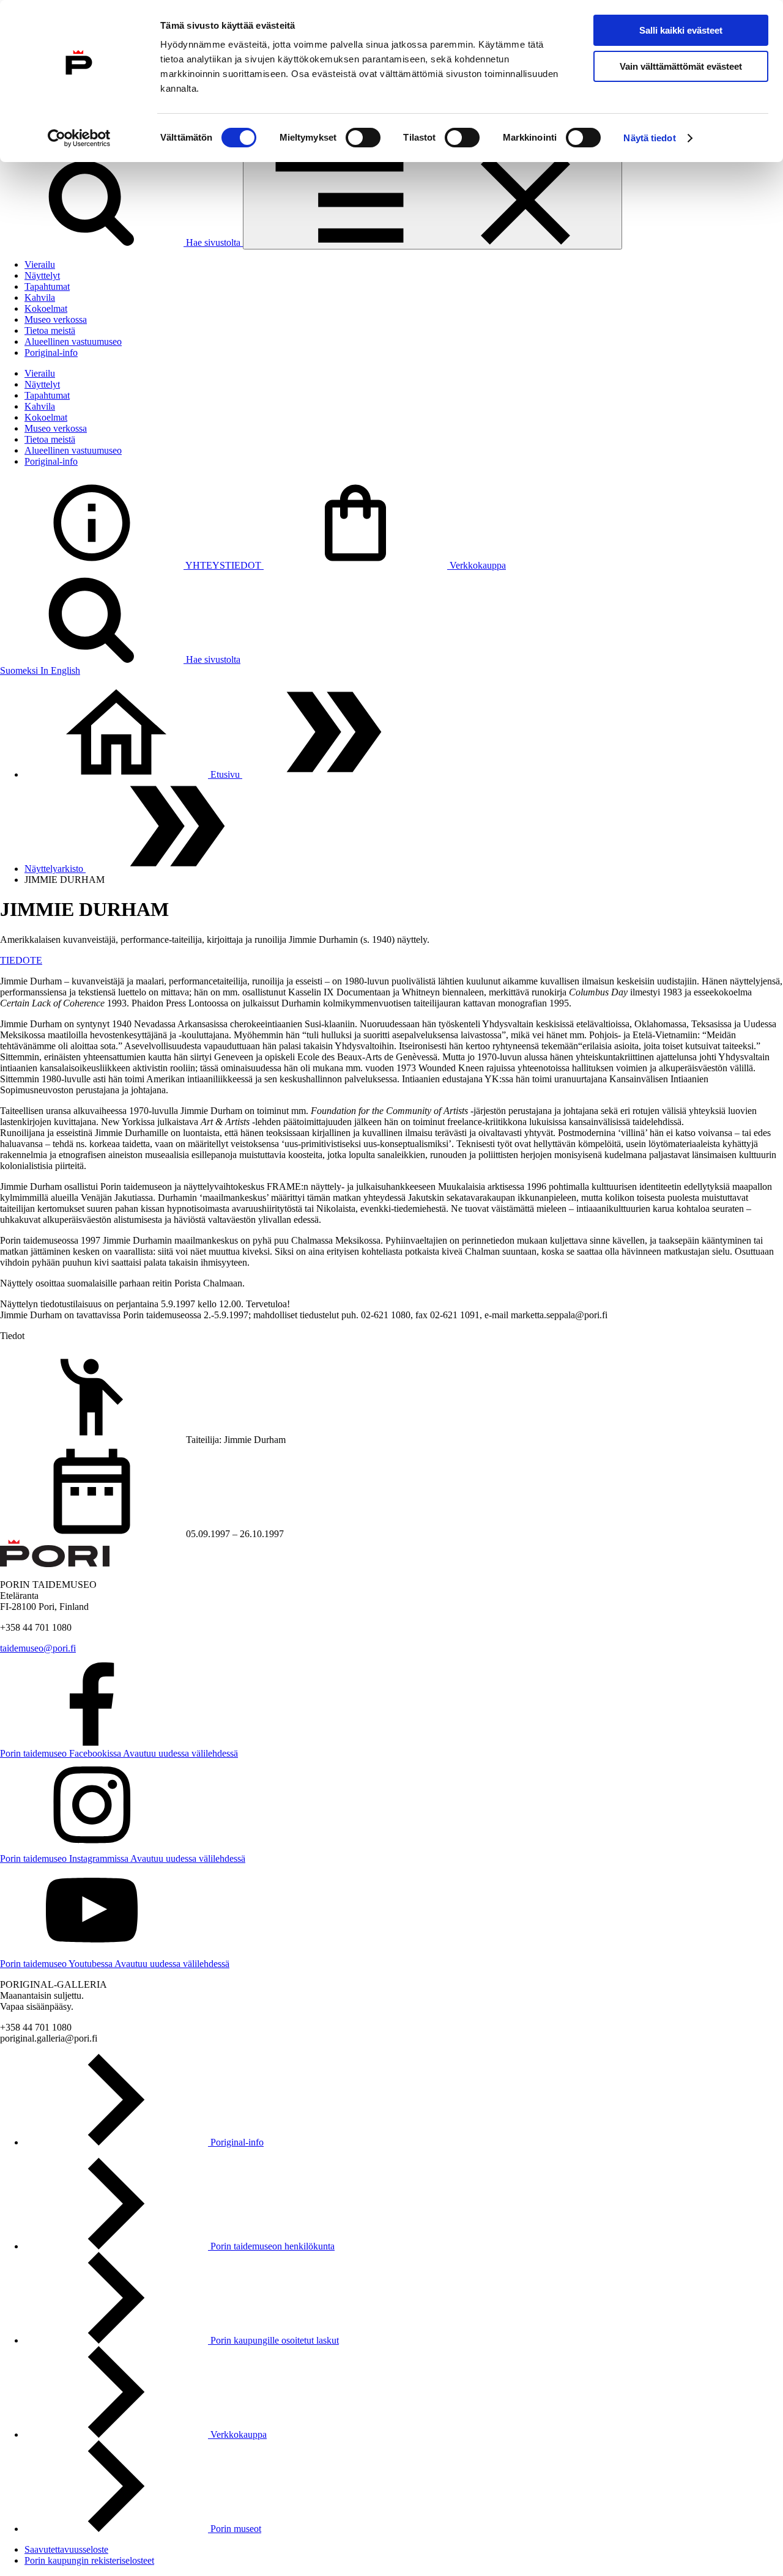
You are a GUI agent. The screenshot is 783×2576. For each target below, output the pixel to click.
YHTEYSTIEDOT (224, 565)
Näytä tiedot (649, 138)
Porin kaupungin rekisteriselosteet (89, 2560)
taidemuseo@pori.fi (38, 1648)
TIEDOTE (21, 960)
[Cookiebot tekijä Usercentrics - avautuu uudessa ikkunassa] (79, 138)
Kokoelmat (46, 308)
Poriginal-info (51, 352)
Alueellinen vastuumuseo (73, 341)
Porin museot (235, 2529)
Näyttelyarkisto (55, 869)
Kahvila (40, 297)
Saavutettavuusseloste (66, 2549)
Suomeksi (20, 670)
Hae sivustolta (213, 242)
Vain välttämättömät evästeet (681, 66)
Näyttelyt (42, 275)
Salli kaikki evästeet (681, 30)
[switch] (363, 138)
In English (60, 670)
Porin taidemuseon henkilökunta (271, 2246)
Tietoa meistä (50, 330)
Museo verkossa (56, 319)
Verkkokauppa (477, 565)
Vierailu (40, 264)
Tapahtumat (47, 286)
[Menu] (432, 201)
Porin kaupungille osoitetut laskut (273, 2340)
